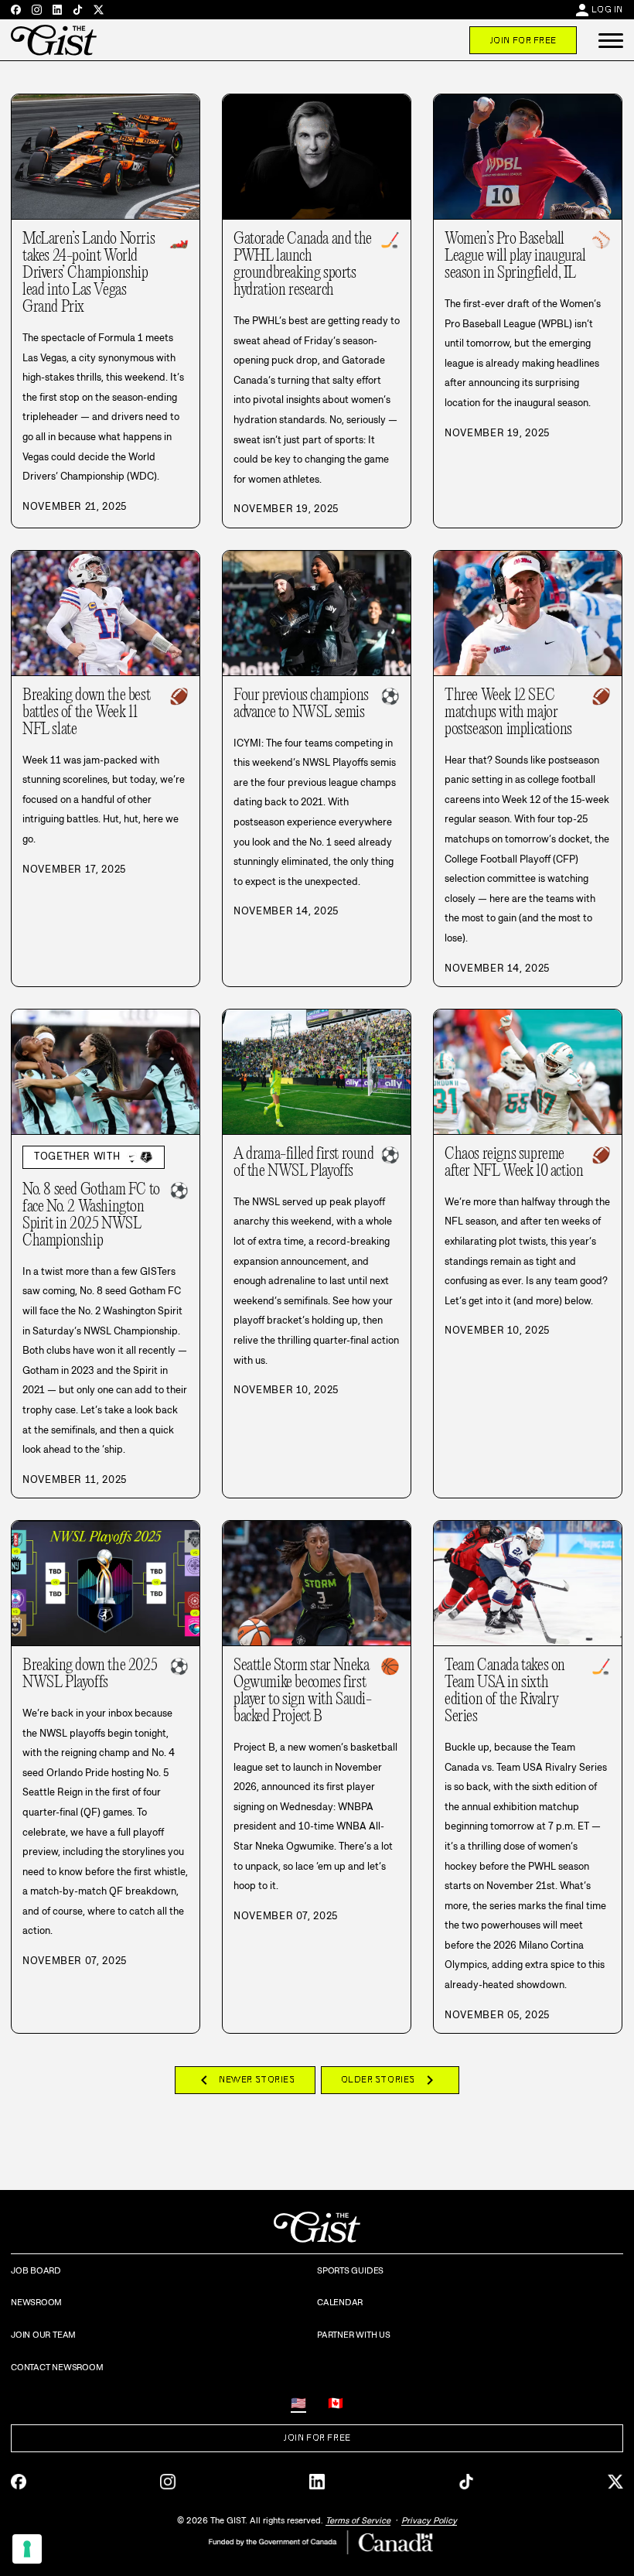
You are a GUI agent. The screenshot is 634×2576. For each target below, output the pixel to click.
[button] (611, 40)
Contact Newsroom (57, 2367)
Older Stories (390, 2080)
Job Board (36, 2270)
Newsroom (36, 2302)
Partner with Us (354, 2335)
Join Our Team (43, 2335)
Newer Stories (245, 2080)
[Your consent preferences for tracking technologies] (27, 2549)
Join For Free (523, 40)
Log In (607, 9)
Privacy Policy (429, 2520)
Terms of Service (358, 2520)
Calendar (340, 2302)
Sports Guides (350, 2270)
